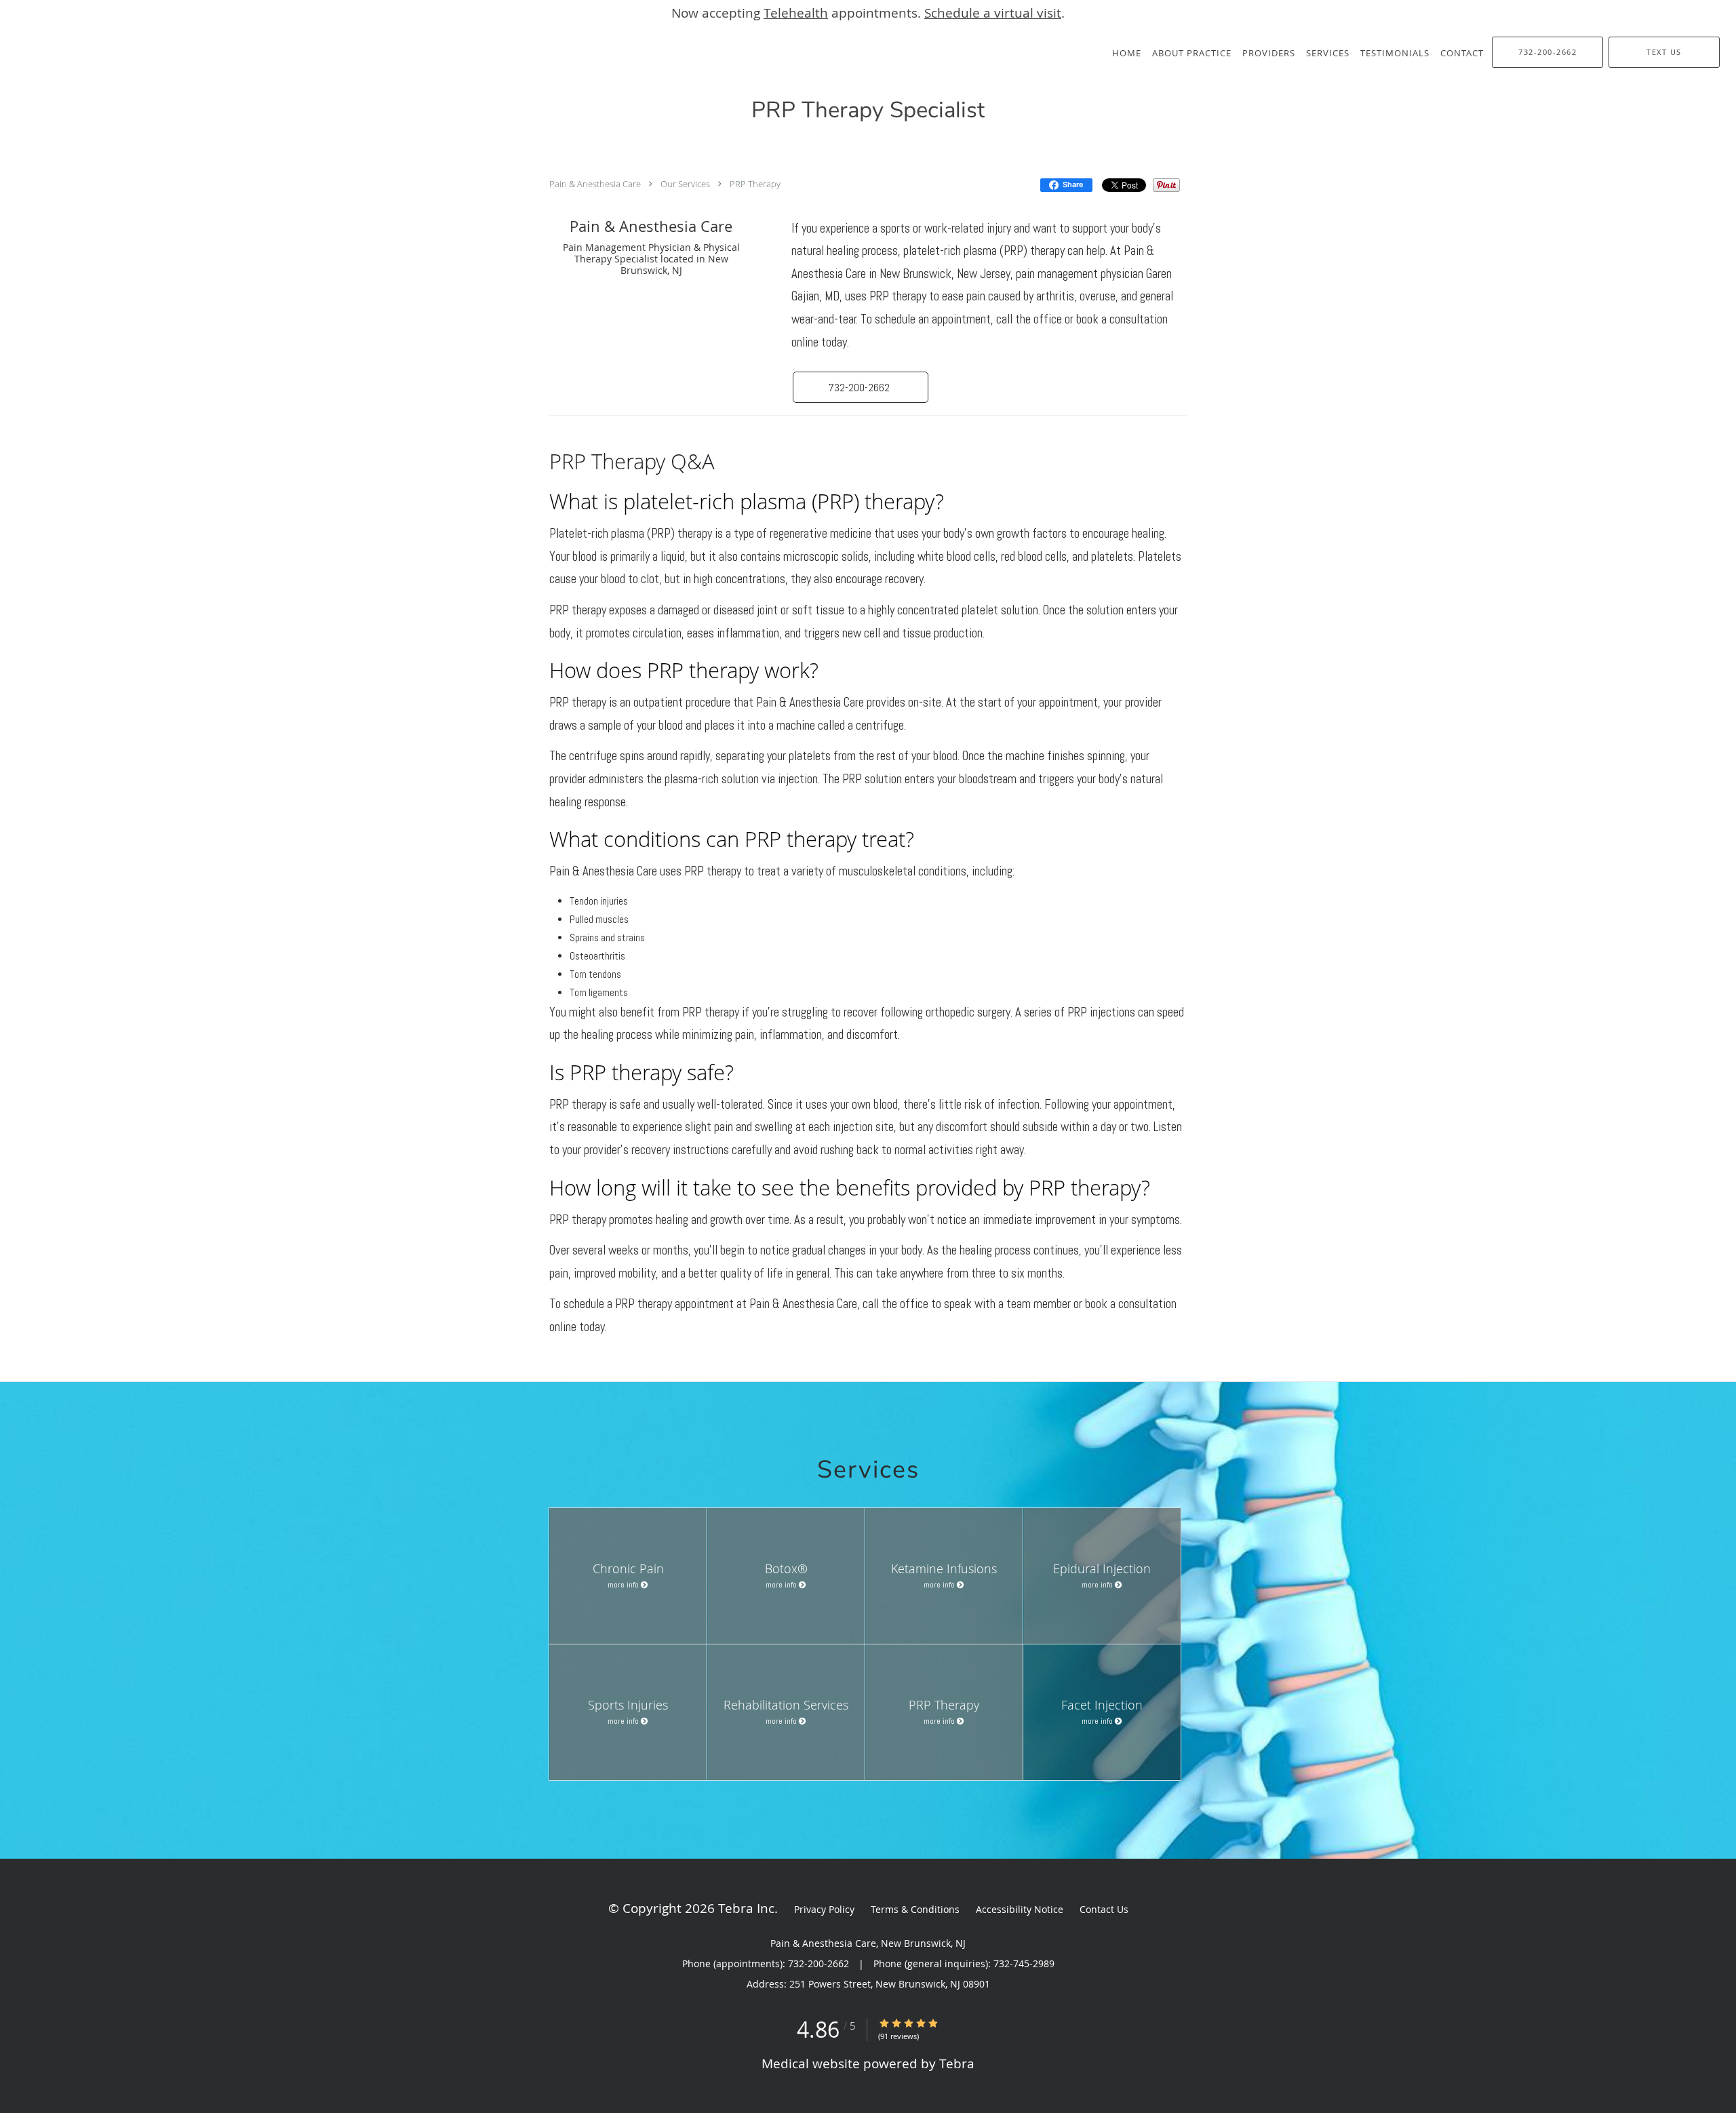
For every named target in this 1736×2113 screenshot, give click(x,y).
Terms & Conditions (915, 1909)
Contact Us (1104, 1909)
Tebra (957, 2063)
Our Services (685, 184)
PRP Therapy (755, 184)
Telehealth (796, 13)
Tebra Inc (746, 1908)
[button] (861, 387)
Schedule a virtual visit (993, 13)
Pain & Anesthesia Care (595, 184)
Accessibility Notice (1020, 1909)
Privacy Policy (824, 1909)
